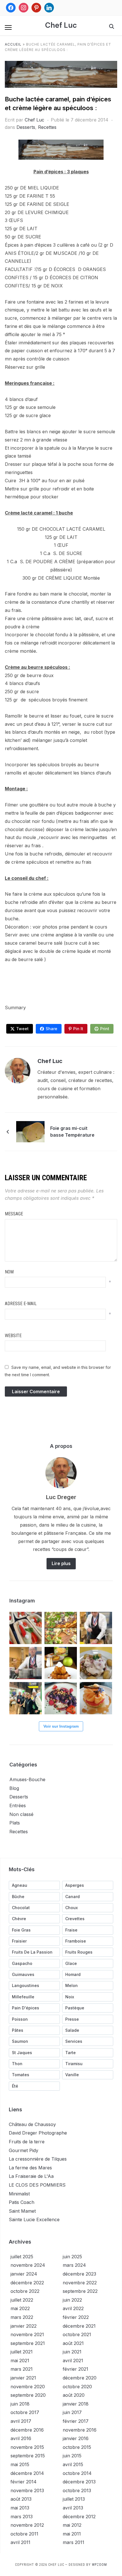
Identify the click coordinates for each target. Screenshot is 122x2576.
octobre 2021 (77, 2334)
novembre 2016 (80, 2430)
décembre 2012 (79, 2517)
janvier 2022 (24, 2326)
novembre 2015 (27, 2447)
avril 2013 (73, 2508)
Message (14, 1214)
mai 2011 (72, 2534)
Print (105, 1029)
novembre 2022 (80, 2283)
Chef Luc (61, 25)
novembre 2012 (27, 2525)
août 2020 (74, 2395)
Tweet (22, 1029)
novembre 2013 (27, 2490)
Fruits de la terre (27, 2142)
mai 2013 (20, 2508)
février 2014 (24, 2482)
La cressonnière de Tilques (38, 2159)
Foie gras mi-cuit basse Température (72, 1132)
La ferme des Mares (30, 2168)
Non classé (21, 1814)
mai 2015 (20, 2464)
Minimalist (19, 2194)
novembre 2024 (28, 2265)
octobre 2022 (25, 2291)
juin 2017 (72, 2412)
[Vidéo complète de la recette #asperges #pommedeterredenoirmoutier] (96, 1628)
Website (13, 1336)
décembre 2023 (79, 2274)
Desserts (26, 127)
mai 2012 (72, 2525)
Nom (9, 1272)
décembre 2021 (79, 2326)
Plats (15, 1823)
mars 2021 (22, 2369)
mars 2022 (22, 2317)
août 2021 (73, 2343)
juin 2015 (72, 2456)
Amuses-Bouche (27, 1779)
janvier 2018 (76, 2404)
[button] (8, 27)
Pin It (78, 1029)
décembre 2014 (27, 2473)
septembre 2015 (28, 2456)
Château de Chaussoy (32, 2124)
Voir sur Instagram (61, 1726)
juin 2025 (72, 2257)
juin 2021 (72, 2352)
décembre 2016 (27, 2430)
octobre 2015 (77, 2447)
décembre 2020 (80, 2378)
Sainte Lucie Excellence (34, 2219)
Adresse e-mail (21, 1304)
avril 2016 (21, 2438)
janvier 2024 (24, 2274)
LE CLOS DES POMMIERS (37, 2185)
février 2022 (76, 2317)
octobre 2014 (77, 2473)
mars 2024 (74, 2265)
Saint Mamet (22, 2211)
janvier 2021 (23, 2378)
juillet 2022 (22, 2300)
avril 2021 (73, 2361)
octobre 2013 (77, 2490)
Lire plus (61, 1563)
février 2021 (75, 2369)
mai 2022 (20, 2308)
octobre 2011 (24, 2534)
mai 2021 (20, 2361)
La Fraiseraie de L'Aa (31, 2176)
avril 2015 (73, 2464)
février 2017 (76, 2421)
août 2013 (21, 2499)
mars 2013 (22, 2517)
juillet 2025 (22, 2257)
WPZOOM (99, 2565)
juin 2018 (20, 2404)
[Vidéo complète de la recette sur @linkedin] (26, 1663)
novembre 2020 (28, 2387)
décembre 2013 (79, 2482)
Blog (14, 1788)
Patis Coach (22, 2202)
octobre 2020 (77, 2387)
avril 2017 (21, 2421)
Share (51, 1029)
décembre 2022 (27, 2283)
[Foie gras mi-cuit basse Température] (30, 1131)
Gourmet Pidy (24, 2150)
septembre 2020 (28, 2395)
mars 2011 (73, 2542)
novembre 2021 (27, 2334)
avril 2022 (73, 2308)
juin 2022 (72, 2300)
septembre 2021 (28, 2343)
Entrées (18, 1805)
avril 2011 (20, 2542)
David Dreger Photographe (38, 2133)
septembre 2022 (80, 2291)
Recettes (47, 127)
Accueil (13, 44)
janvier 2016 (76, 2438)
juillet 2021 (22, 2352)
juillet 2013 (74, 2499)
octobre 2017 (25, 2412)
